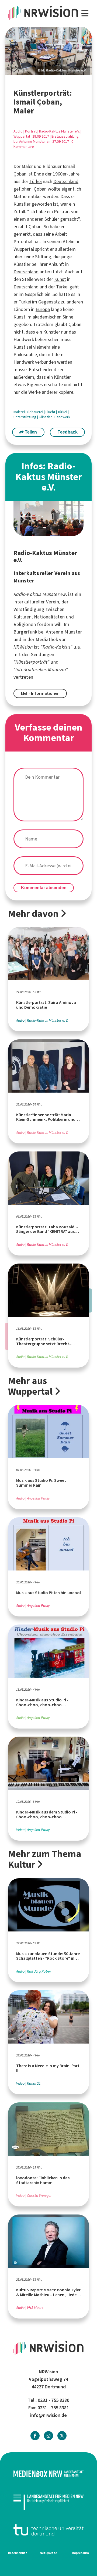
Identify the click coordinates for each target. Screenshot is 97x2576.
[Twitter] (62, 2436)
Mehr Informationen (40, 693)
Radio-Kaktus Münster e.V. (59, 131)
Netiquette (48, 2553)
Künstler (46, 417)
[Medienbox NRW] (48, 2474)
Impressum (81, 2553)
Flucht (51, 412)
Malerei (20, 412)
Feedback (67, 432)
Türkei (36, 181)
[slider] (48, 51)
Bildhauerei (35, 412)
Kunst (60, 279)
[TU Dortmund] (48, 2530)
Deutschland (66, 181)
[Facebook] (35, 2436)
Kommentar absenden (44, 888)
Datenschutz (18, 2553)
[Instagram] (48, 2436)
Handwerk (62, 417)
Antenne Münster (64, 632)
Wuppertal (22, 136)
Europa (43, 309)
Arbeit (61, 234)
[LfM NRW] (48, 2502)
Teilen (30, 432)
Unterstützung (25, 417)
